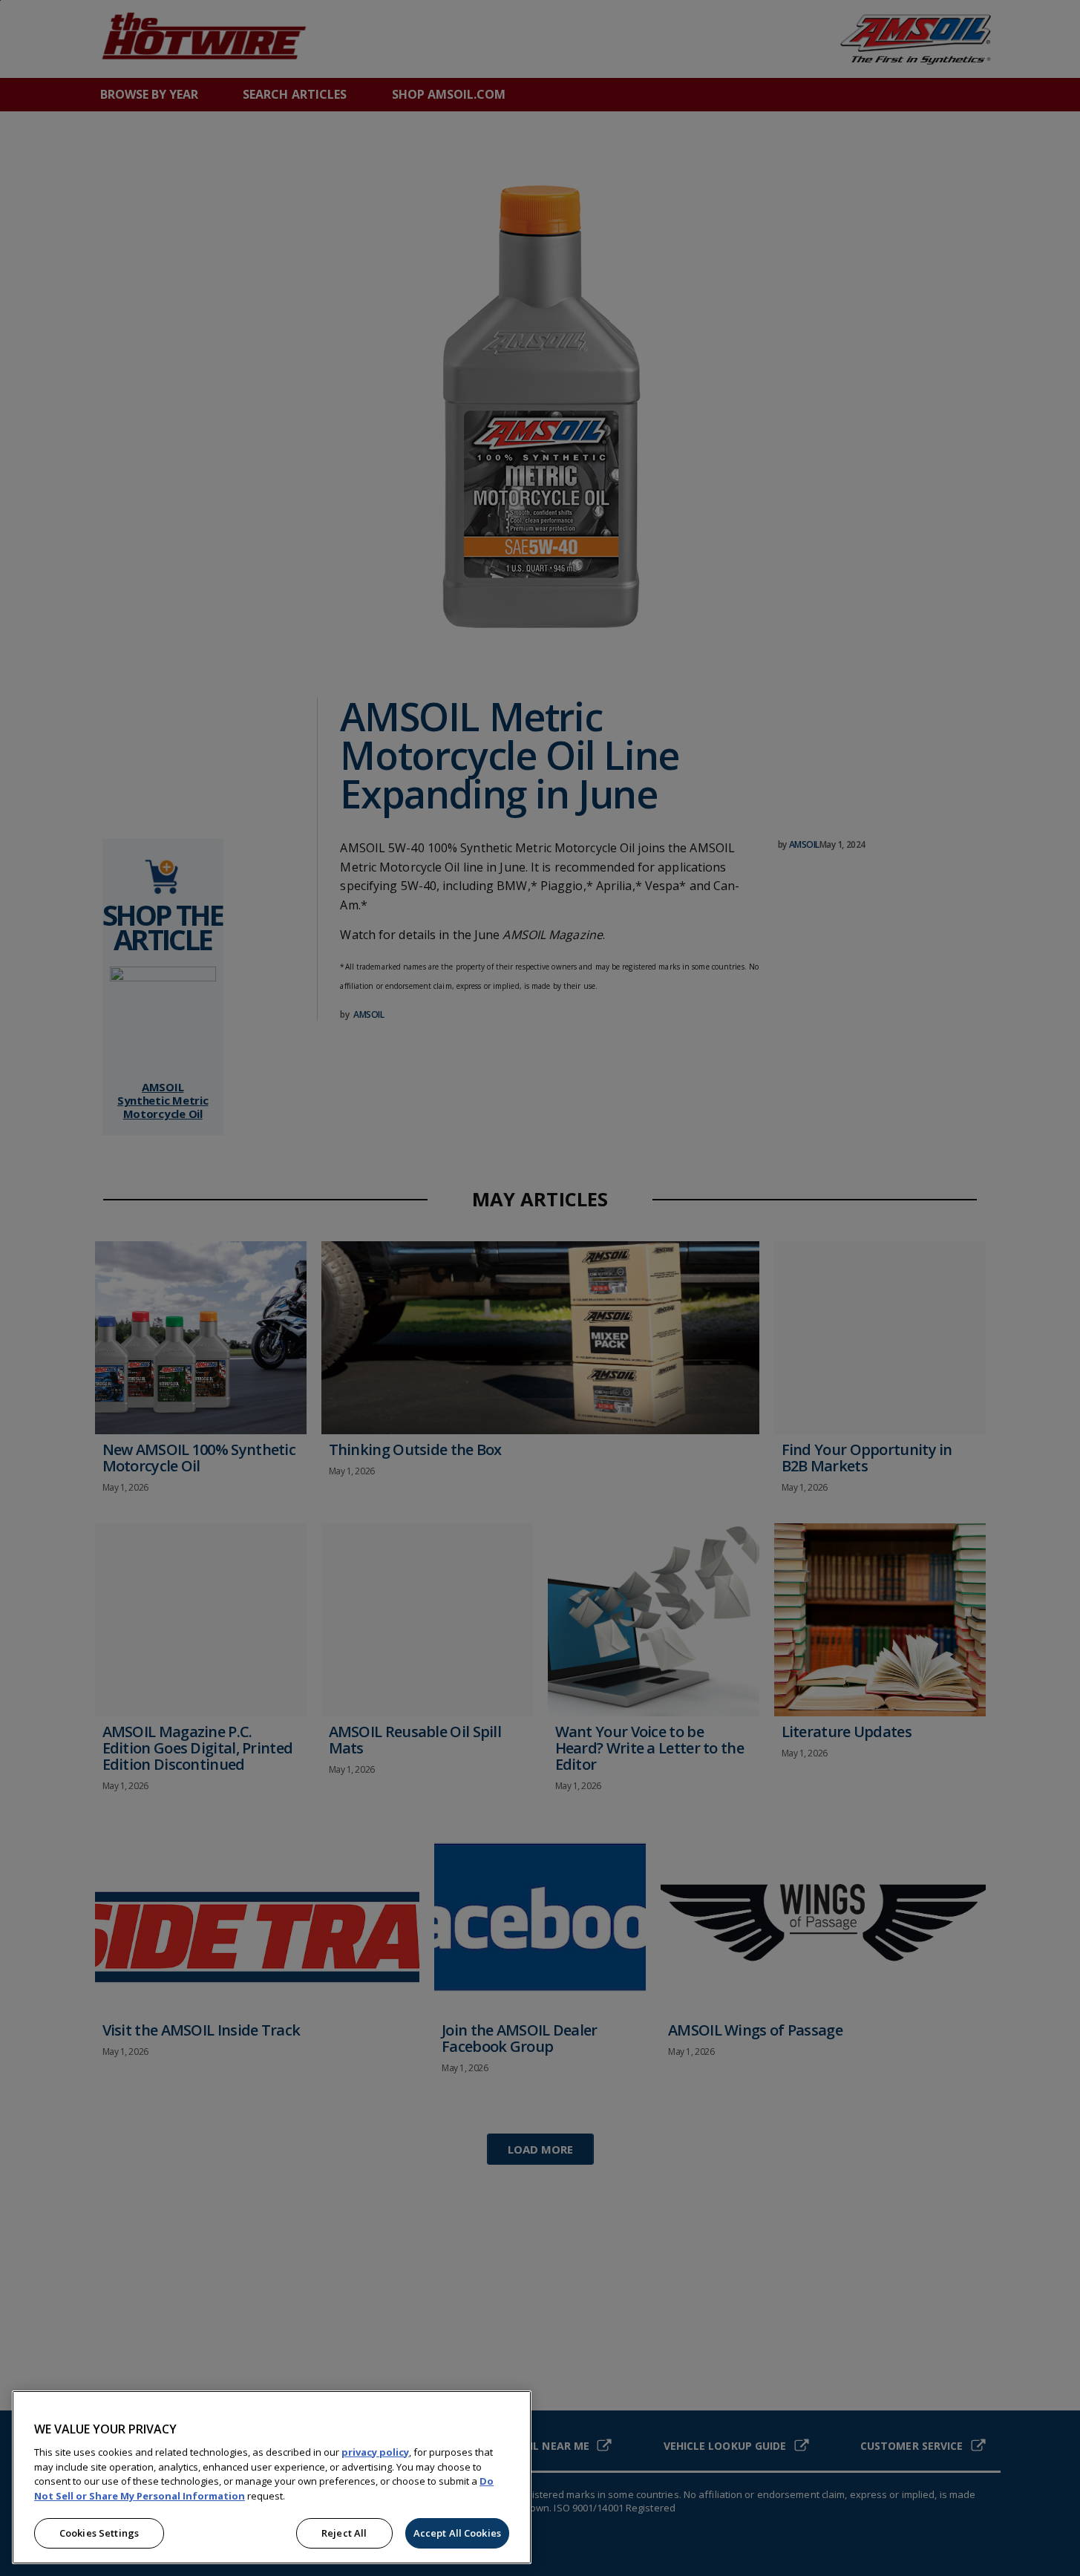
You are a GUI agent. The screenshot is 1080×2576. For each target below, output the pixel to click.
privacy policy (375, 2452)
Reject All (344, 2533)
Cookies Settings (99, 2533)
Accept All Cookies (457, 2533)
